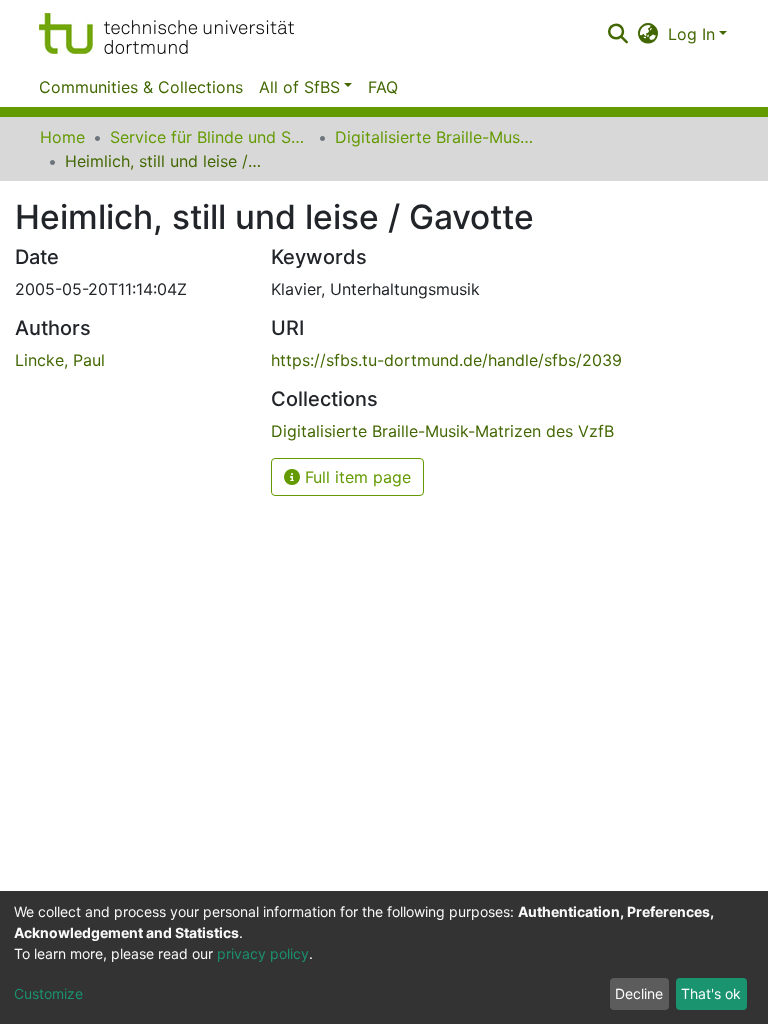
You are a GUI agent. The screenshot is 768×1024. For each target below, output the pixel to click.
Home (62, 137)
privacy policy (263, 953)
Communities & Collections (141, 87)
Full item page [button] (355, 477)
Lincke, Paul (60, 360)
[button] (648, 34)
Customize (48, 993)
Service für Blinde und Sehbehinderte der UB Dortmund (210, 137)
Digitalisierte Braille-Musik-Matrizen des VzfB (435, 137)
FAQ (383, 87)
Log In (691, 34)
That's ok (711, 993)
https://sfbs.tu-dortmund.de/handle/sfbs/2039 (446, 360)
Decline (639, 993)
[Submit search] (617, 34)
